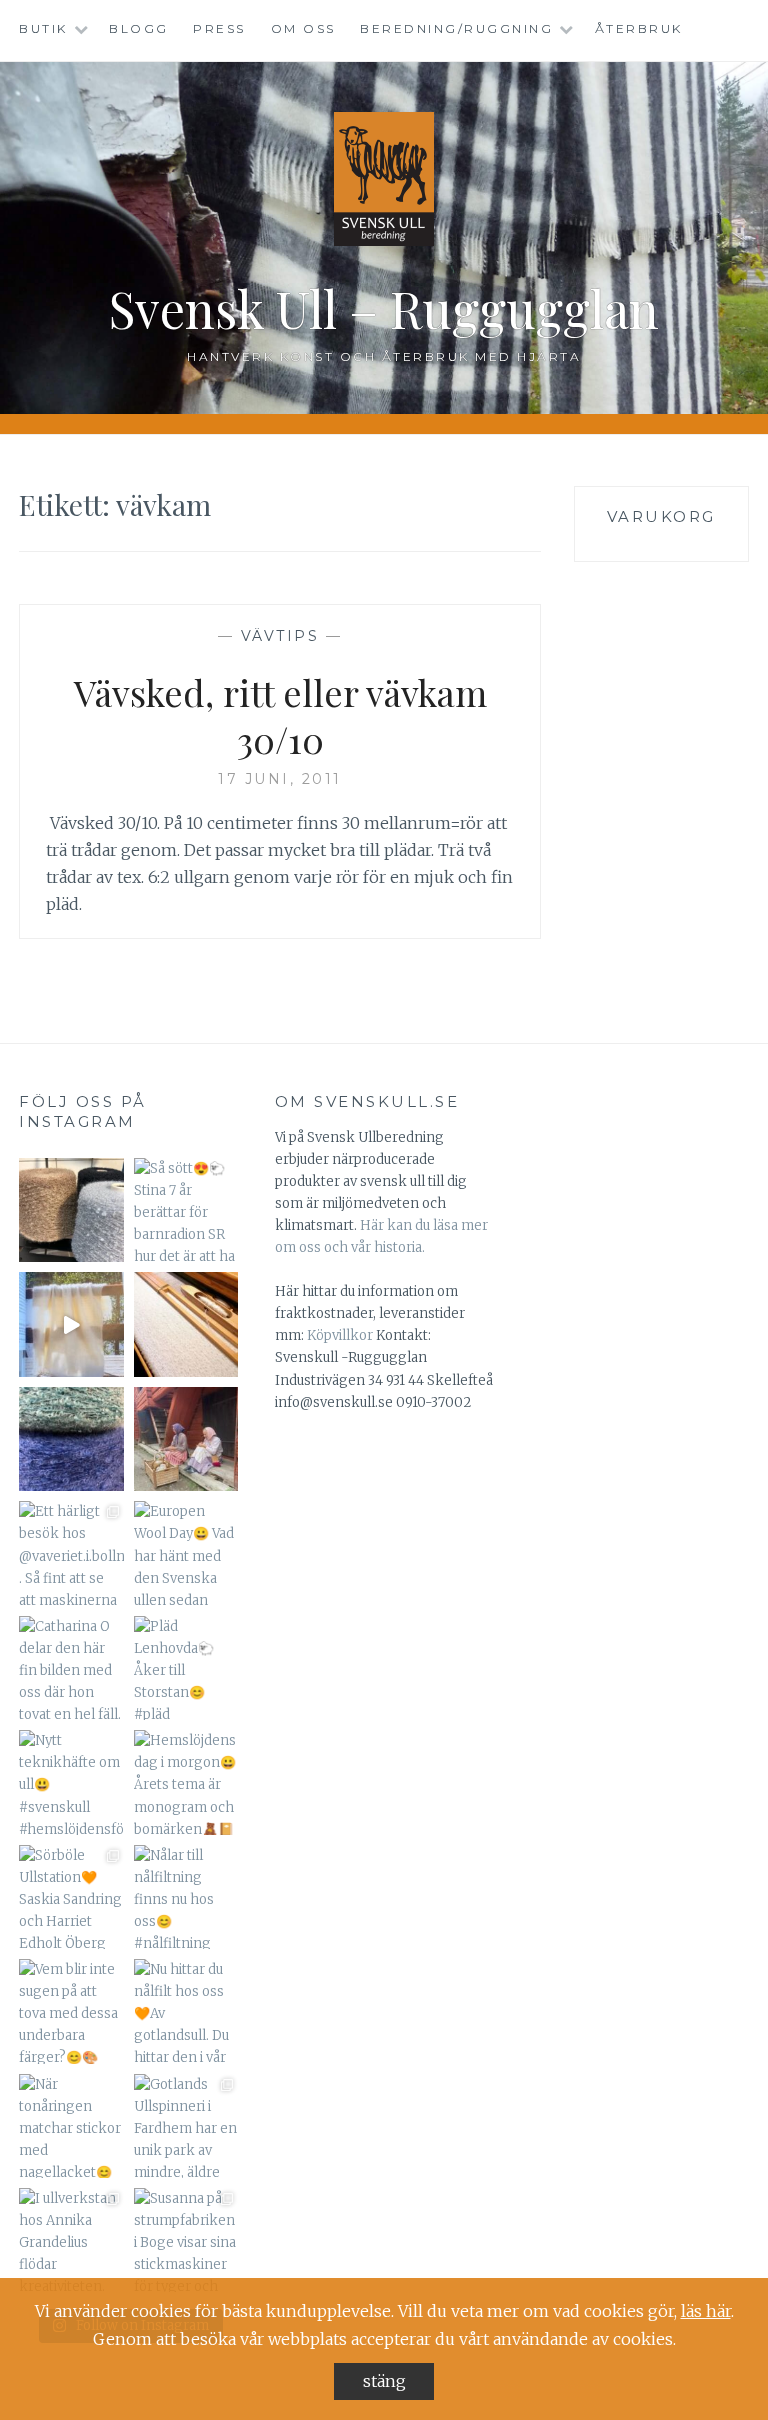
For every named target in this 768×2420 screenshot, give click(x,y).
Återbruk (639, 28)
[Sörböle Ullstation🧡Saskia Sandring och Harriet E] (71, 1897)
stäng (384, 2381)
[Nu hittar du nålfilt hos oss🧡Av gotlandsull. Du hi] (186, 2011)
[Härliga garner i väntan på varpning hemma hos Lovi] (71, 1210)
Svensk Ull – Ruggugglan (384, 308)
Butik (43, 28)
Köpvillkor (340, 1335)
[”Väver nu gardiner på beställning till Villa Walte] (186, 1324)
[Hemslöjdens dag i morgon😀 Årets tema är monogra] (186, 1782)
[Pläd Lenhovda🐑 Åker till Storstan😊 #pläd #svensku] (186, 1668)
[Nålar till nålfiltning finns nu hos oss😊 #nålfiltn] (186, 1897)
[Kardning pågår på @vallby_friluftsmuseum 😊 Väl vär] (186, 1439)
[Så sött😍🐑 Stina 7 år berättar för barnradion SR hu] (186, 1210)
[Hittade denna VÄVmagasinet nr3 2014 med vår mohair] (71, 1324)
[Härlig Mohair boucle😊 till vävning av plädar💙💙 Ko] (71, 1439)
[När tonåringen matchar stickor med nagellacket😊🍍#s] (71, 2126)
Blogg (139, 28)
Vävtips (280, 636)
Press (219, 28)
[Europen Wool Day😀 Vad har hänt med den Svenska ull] (186, 1553)
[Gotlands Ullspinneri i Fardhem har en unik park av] (186, 2126)
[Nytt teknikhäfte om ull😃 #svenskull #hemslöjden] (71, 1782)
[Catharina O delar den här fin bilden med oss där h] (71, 1668)
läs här (706, 2311)
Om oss (303, 28)
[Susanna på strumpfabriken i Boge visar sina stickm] (186, 2240)
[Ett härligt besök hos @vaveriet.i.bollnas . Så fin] (71, 1553)
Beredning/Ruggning (456, 28)
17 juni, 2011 (280, 779)
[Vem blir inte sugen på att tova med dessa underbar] (71, 2011)
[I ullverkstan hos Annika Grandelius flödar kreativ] (71, 2240)
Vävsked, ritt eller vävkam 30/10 (280, 715)
